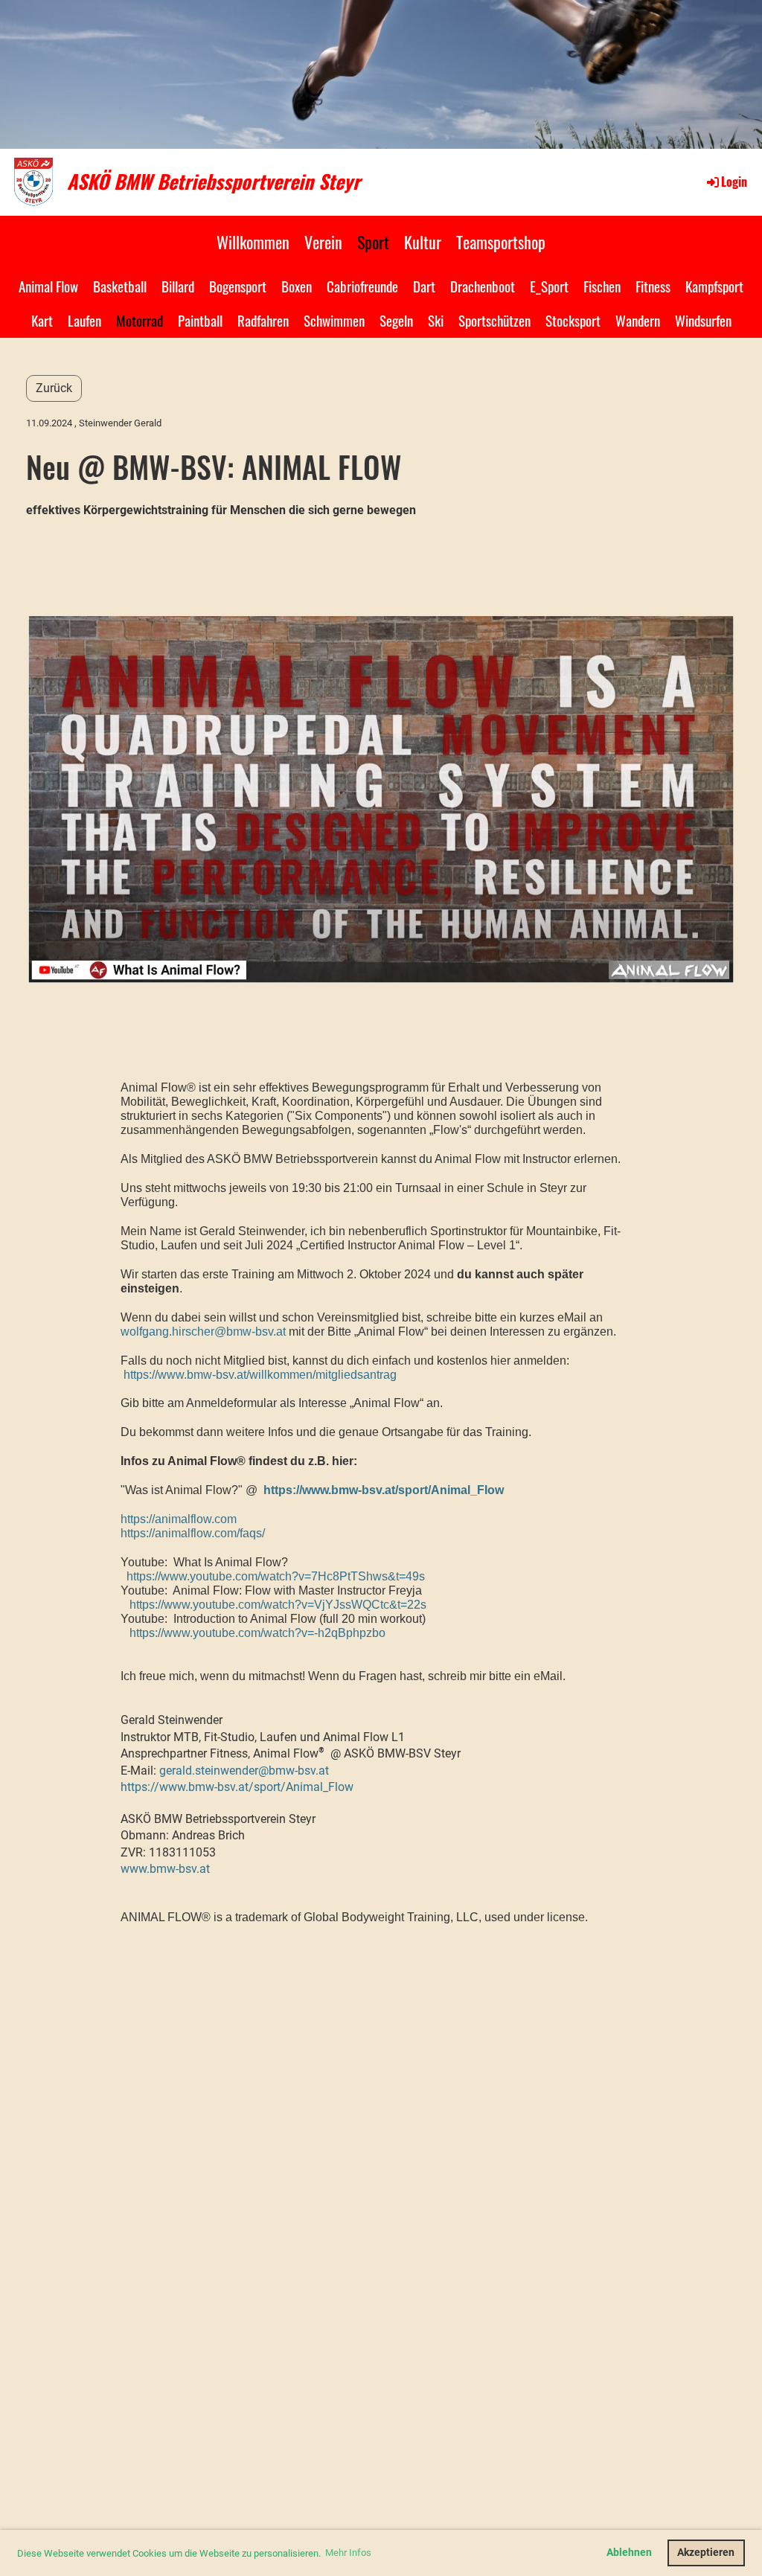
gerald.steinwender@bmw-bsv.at (244, 1771)
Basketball (120, 286)
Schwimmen (334, 320)
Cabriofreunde (362, 286)
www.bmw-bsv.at (165, 1869)
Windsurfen (703, 320)
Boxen (297, 286)
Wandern (638, 320)
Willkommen (253, 242)
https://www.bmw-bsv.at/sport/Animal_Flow (384, 1490)
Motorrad (140, 320)
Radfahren (263, 320)
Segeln (396, 320)
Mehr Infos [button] (348, 2553)
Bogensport (238, 286)
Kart (42, 320)
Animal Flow (48, 286)
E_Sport (549, 286)
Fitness (653, 286)
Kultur (423, 242)
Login (734, 182)
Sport (373, 242)
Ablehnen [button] (629, 2553)
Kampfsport (714, 286)
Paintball (200, 320)
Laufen (84, 320)
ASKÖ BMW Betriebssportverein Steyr (214, 182)
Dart (424, 286)
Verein (323, 242)
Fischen (602, 286)
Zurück (54, 388)
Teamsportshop (501, 242)
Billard (178, 286)
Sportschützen (494, 320)
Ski (436, 320)
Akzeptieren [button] (706, 2553)
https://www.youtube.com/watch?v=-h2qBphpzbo (257, 1633)
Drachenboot (483, 286)
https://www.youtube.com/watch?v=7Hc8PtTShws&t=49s (276, 1576)
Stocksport (573, 320)
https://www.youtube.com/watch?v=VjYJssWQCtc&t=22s (278, 1605)
